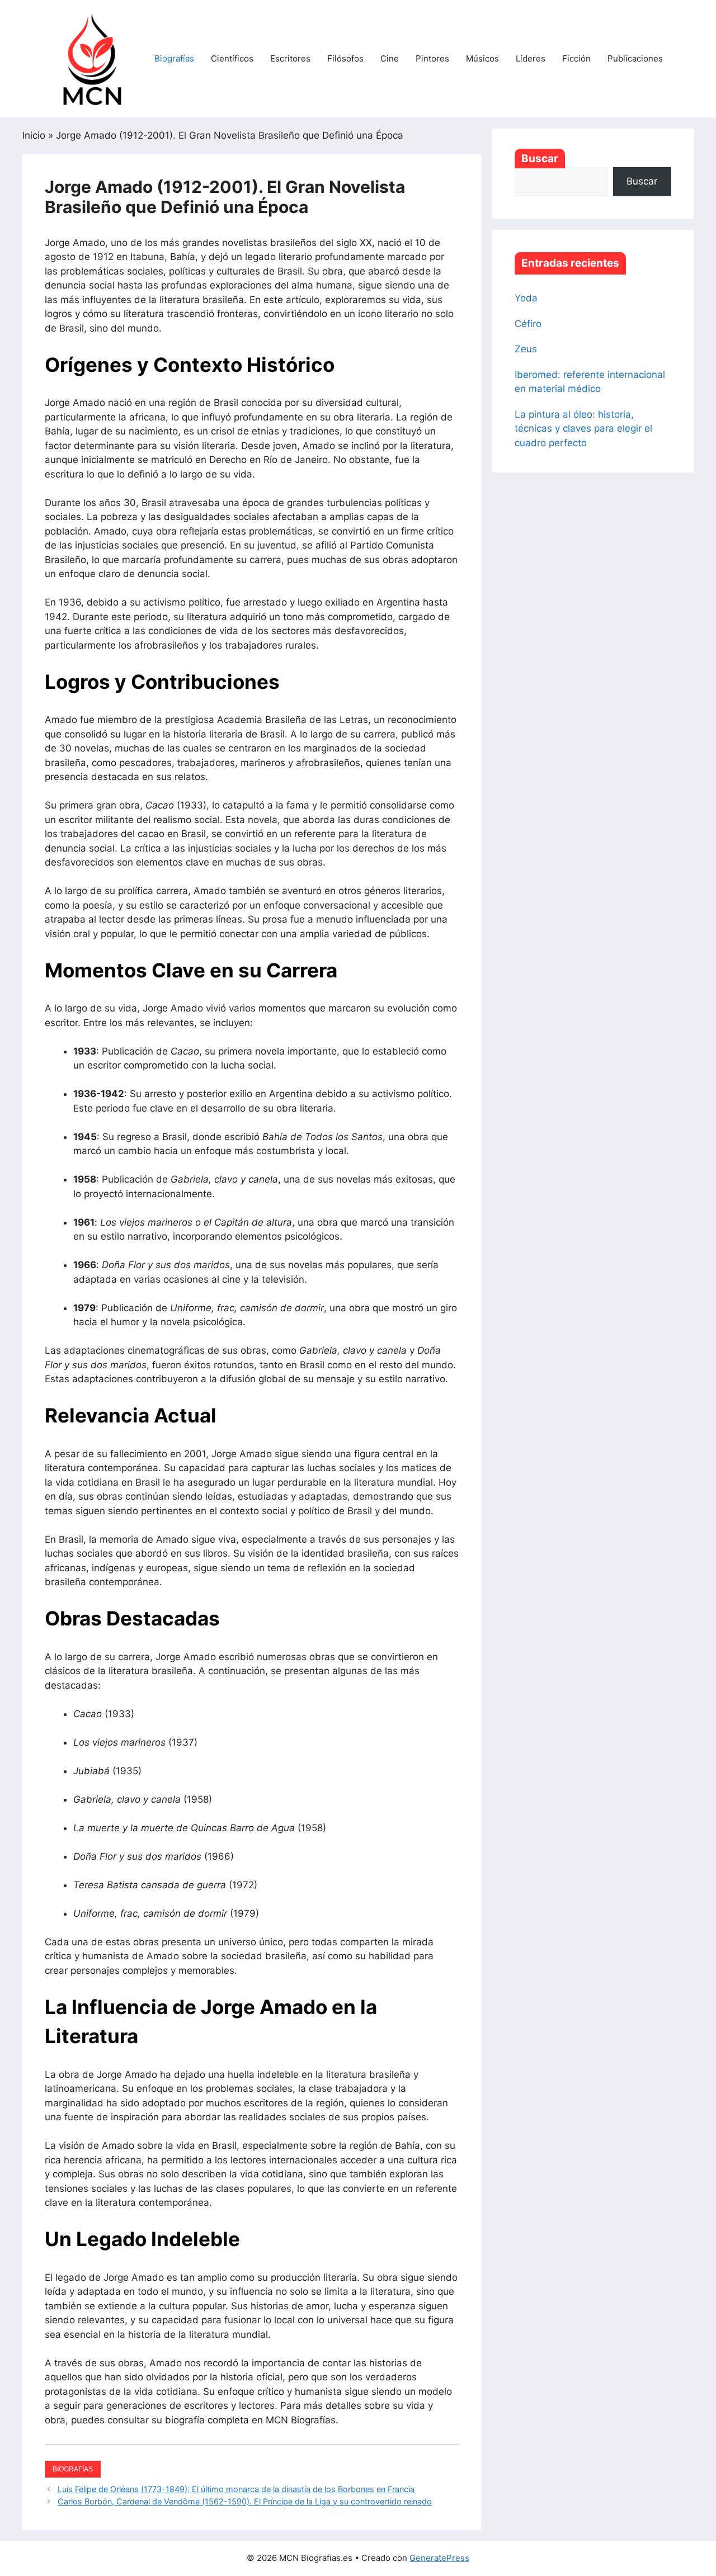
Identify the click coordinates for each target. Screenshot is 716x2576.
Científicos (232, 58)
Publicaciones (635, 58)
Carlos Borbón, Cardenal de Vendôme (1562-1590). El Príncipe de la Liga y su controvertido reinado (245, 2501)
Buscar (540, 159)
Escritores (290, 58)
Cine (390, 58)
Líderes (531, 58)
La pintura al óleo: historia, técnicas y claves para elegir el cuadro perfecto (583, 429)
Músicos (482, 58)
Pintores (432, 58)
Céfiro (528, 324)
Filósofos (345, 58)
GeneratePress (439, 2558)
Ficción (576, 58)
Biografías (174, 58)
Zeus (526, 349)
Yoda (526, 298)
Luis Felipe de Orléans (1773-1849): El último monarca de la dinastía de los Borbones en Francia (236, 2489)
